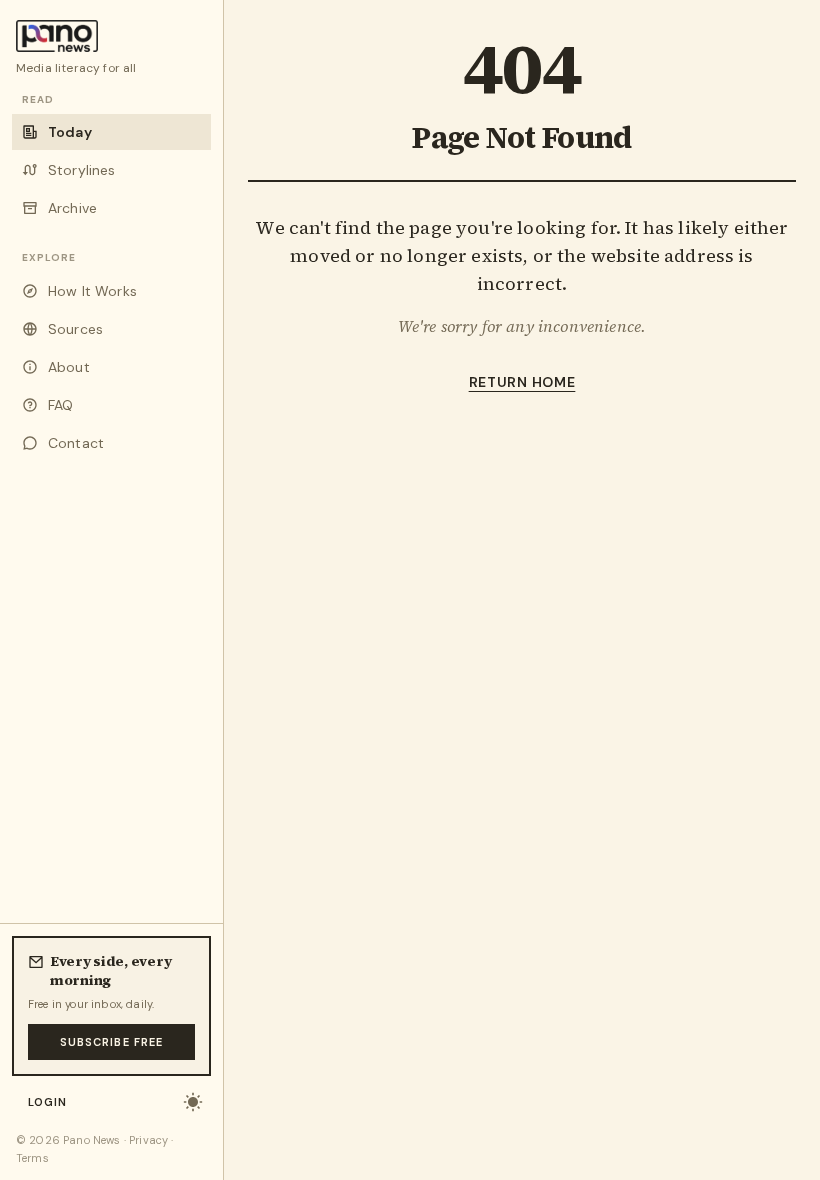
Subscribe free (111, 1042)
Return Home (522, 382)
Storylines (82, 170)
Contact (76, 443)
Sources (75, 329)
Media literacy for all (76, 68)
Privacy (148, 1140)
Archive (72, 208)
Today (70, 132)
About (69, 367)
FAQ (60, 405)
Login (48, 1102)
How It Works (92, 291)
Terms (32, 1158)
